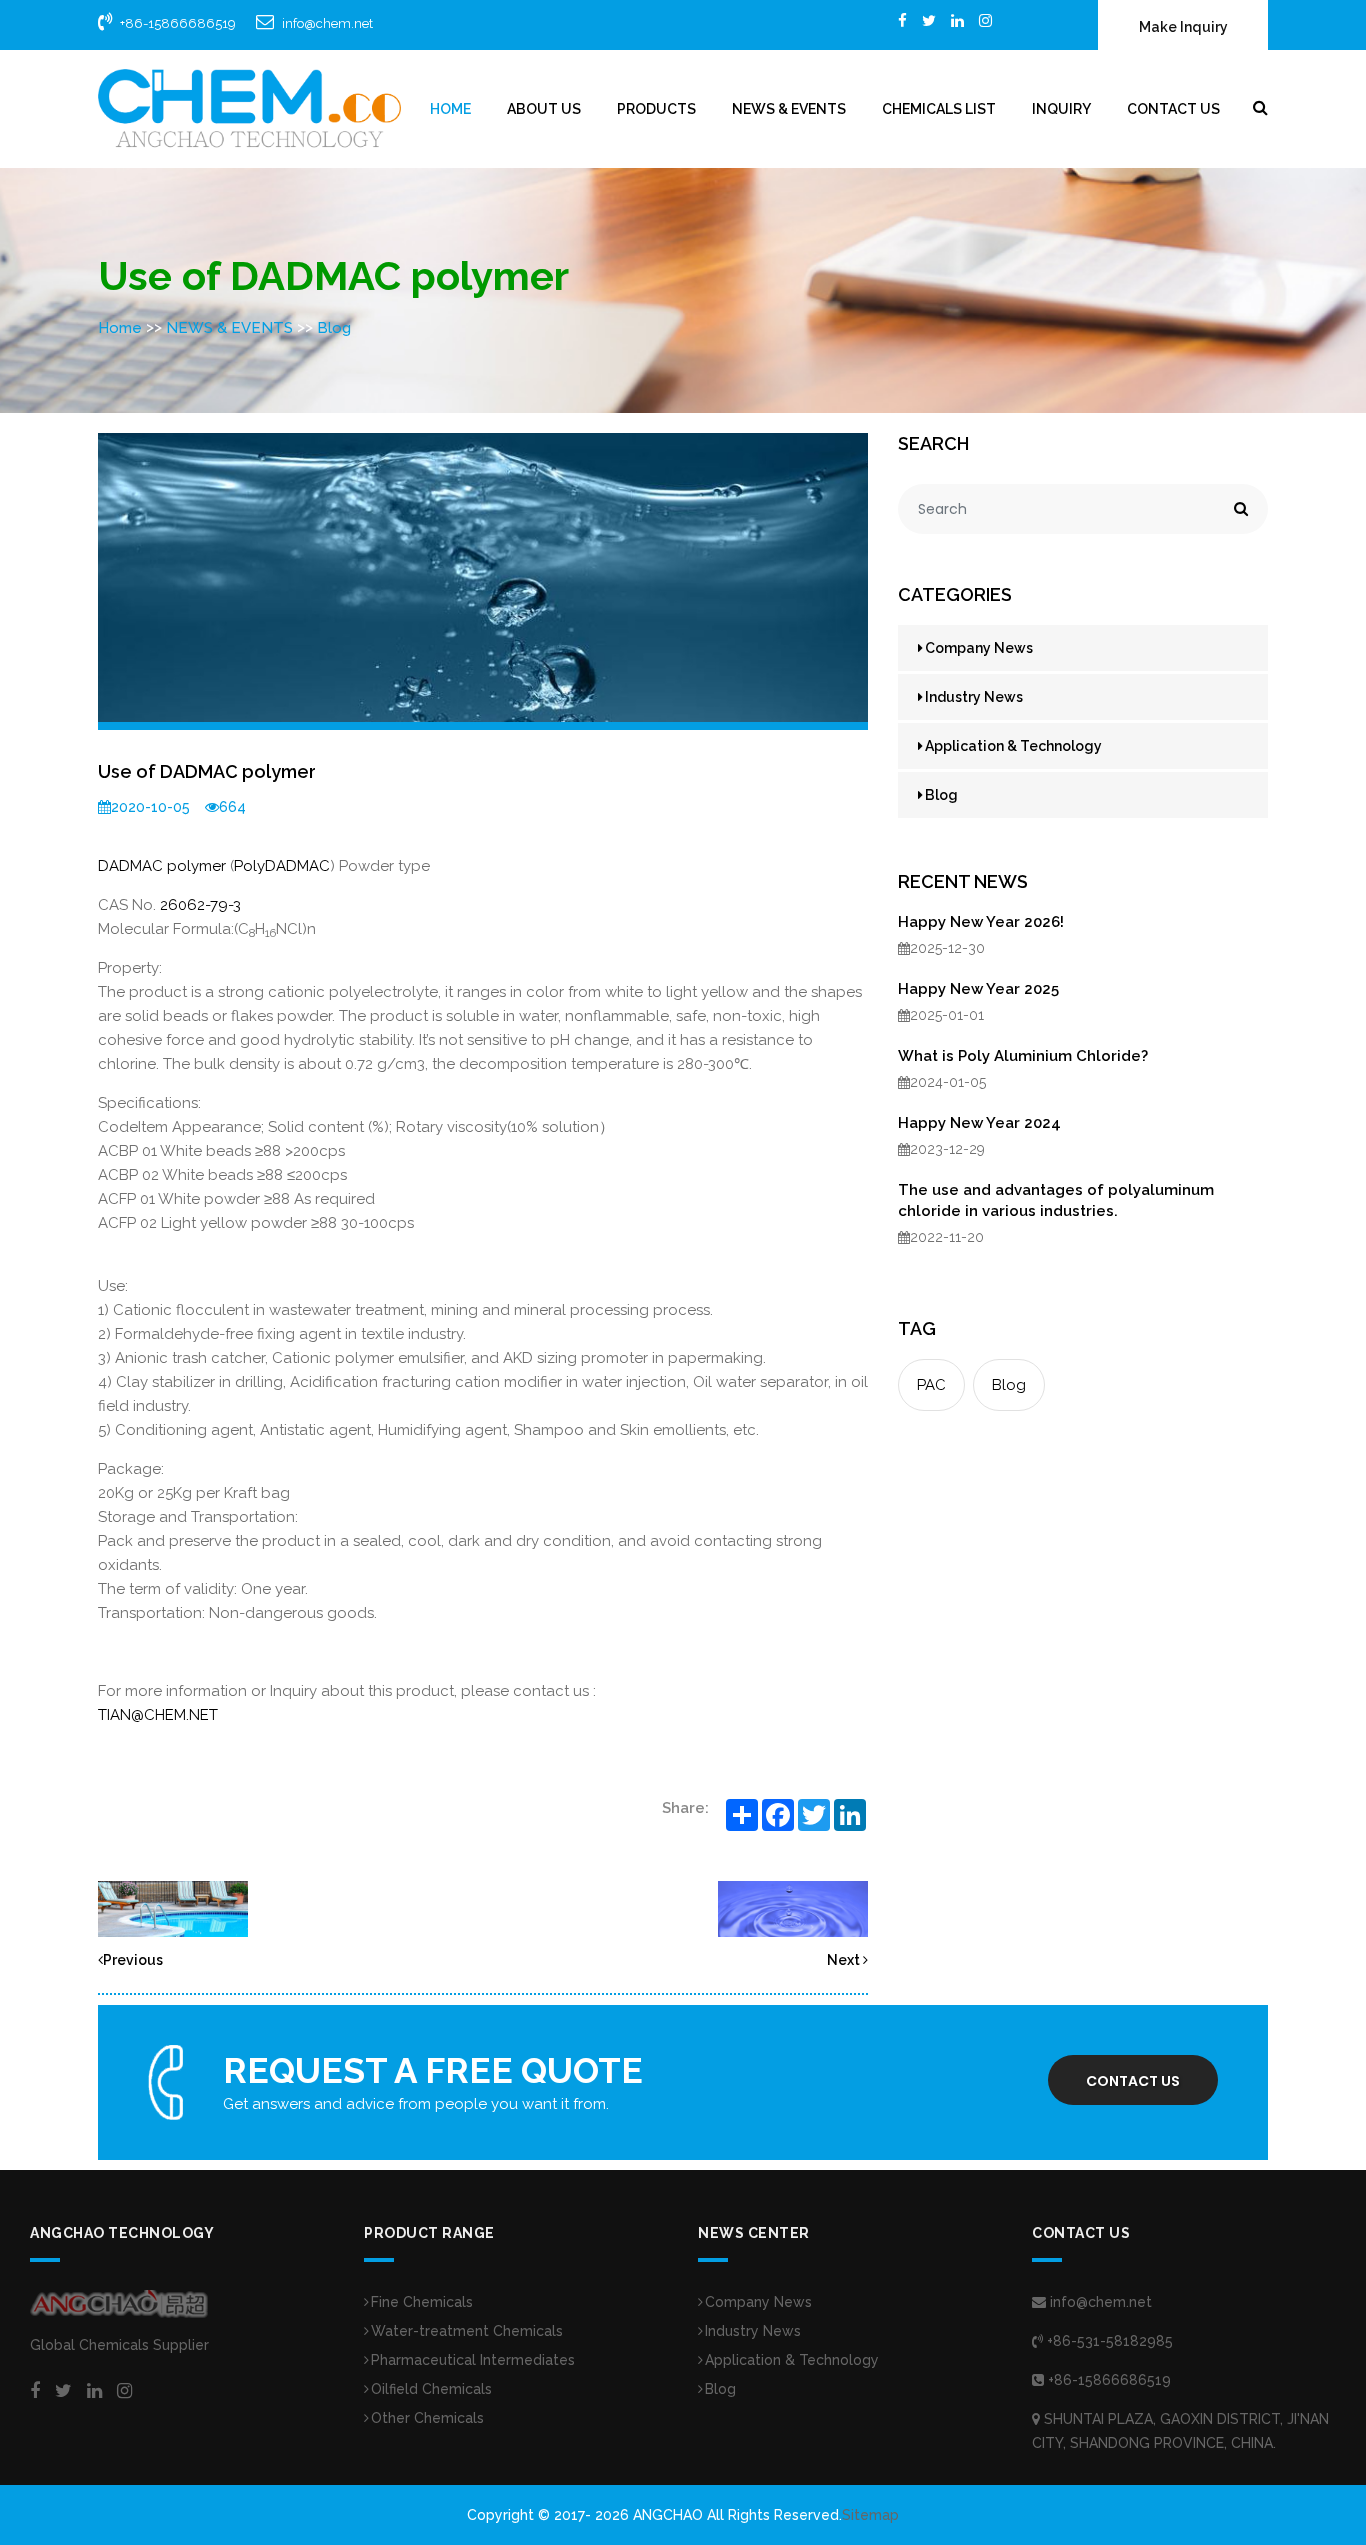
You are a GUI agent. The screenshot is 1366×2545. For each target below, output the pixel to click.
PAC (931, 1385)
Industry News (974, 697)
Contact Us (1173, 109)
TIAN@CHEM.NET (158, 1715)
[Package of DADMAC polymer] (793, 1908)
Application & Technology (1013, 746)
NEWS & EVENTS (789, 109)
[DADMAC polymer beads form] (173, 1908)
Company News (979, 648)
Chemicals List (939, 109)
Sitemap (870, 2515)
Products (656, 109)
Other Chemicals (427, 2418)
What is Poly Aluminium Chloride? (1023, 1056)
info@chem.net (327, 23)
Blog (334, 328)
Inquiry (1061, 109)
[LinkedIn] (957, 20)
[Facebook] (902, 20)
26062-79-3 (200, 905)
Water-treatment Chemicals (467, 2331)
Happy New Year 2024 (979, 1123)
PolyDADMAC (282, 866)
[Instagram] (985, 20)
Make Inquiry (1183, 27)
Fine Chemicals (422, 2302)
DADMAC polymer (162, 866)
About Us (544, 109)
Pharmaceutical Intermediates (473, 2360)
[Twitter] (929, 20)
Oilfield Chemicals (431, 2389)
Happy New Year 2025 (978, 989)
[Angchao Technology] (249, 108)
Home (450, 109)
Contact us (1133, 2081)
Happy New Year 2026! (981, 922)
